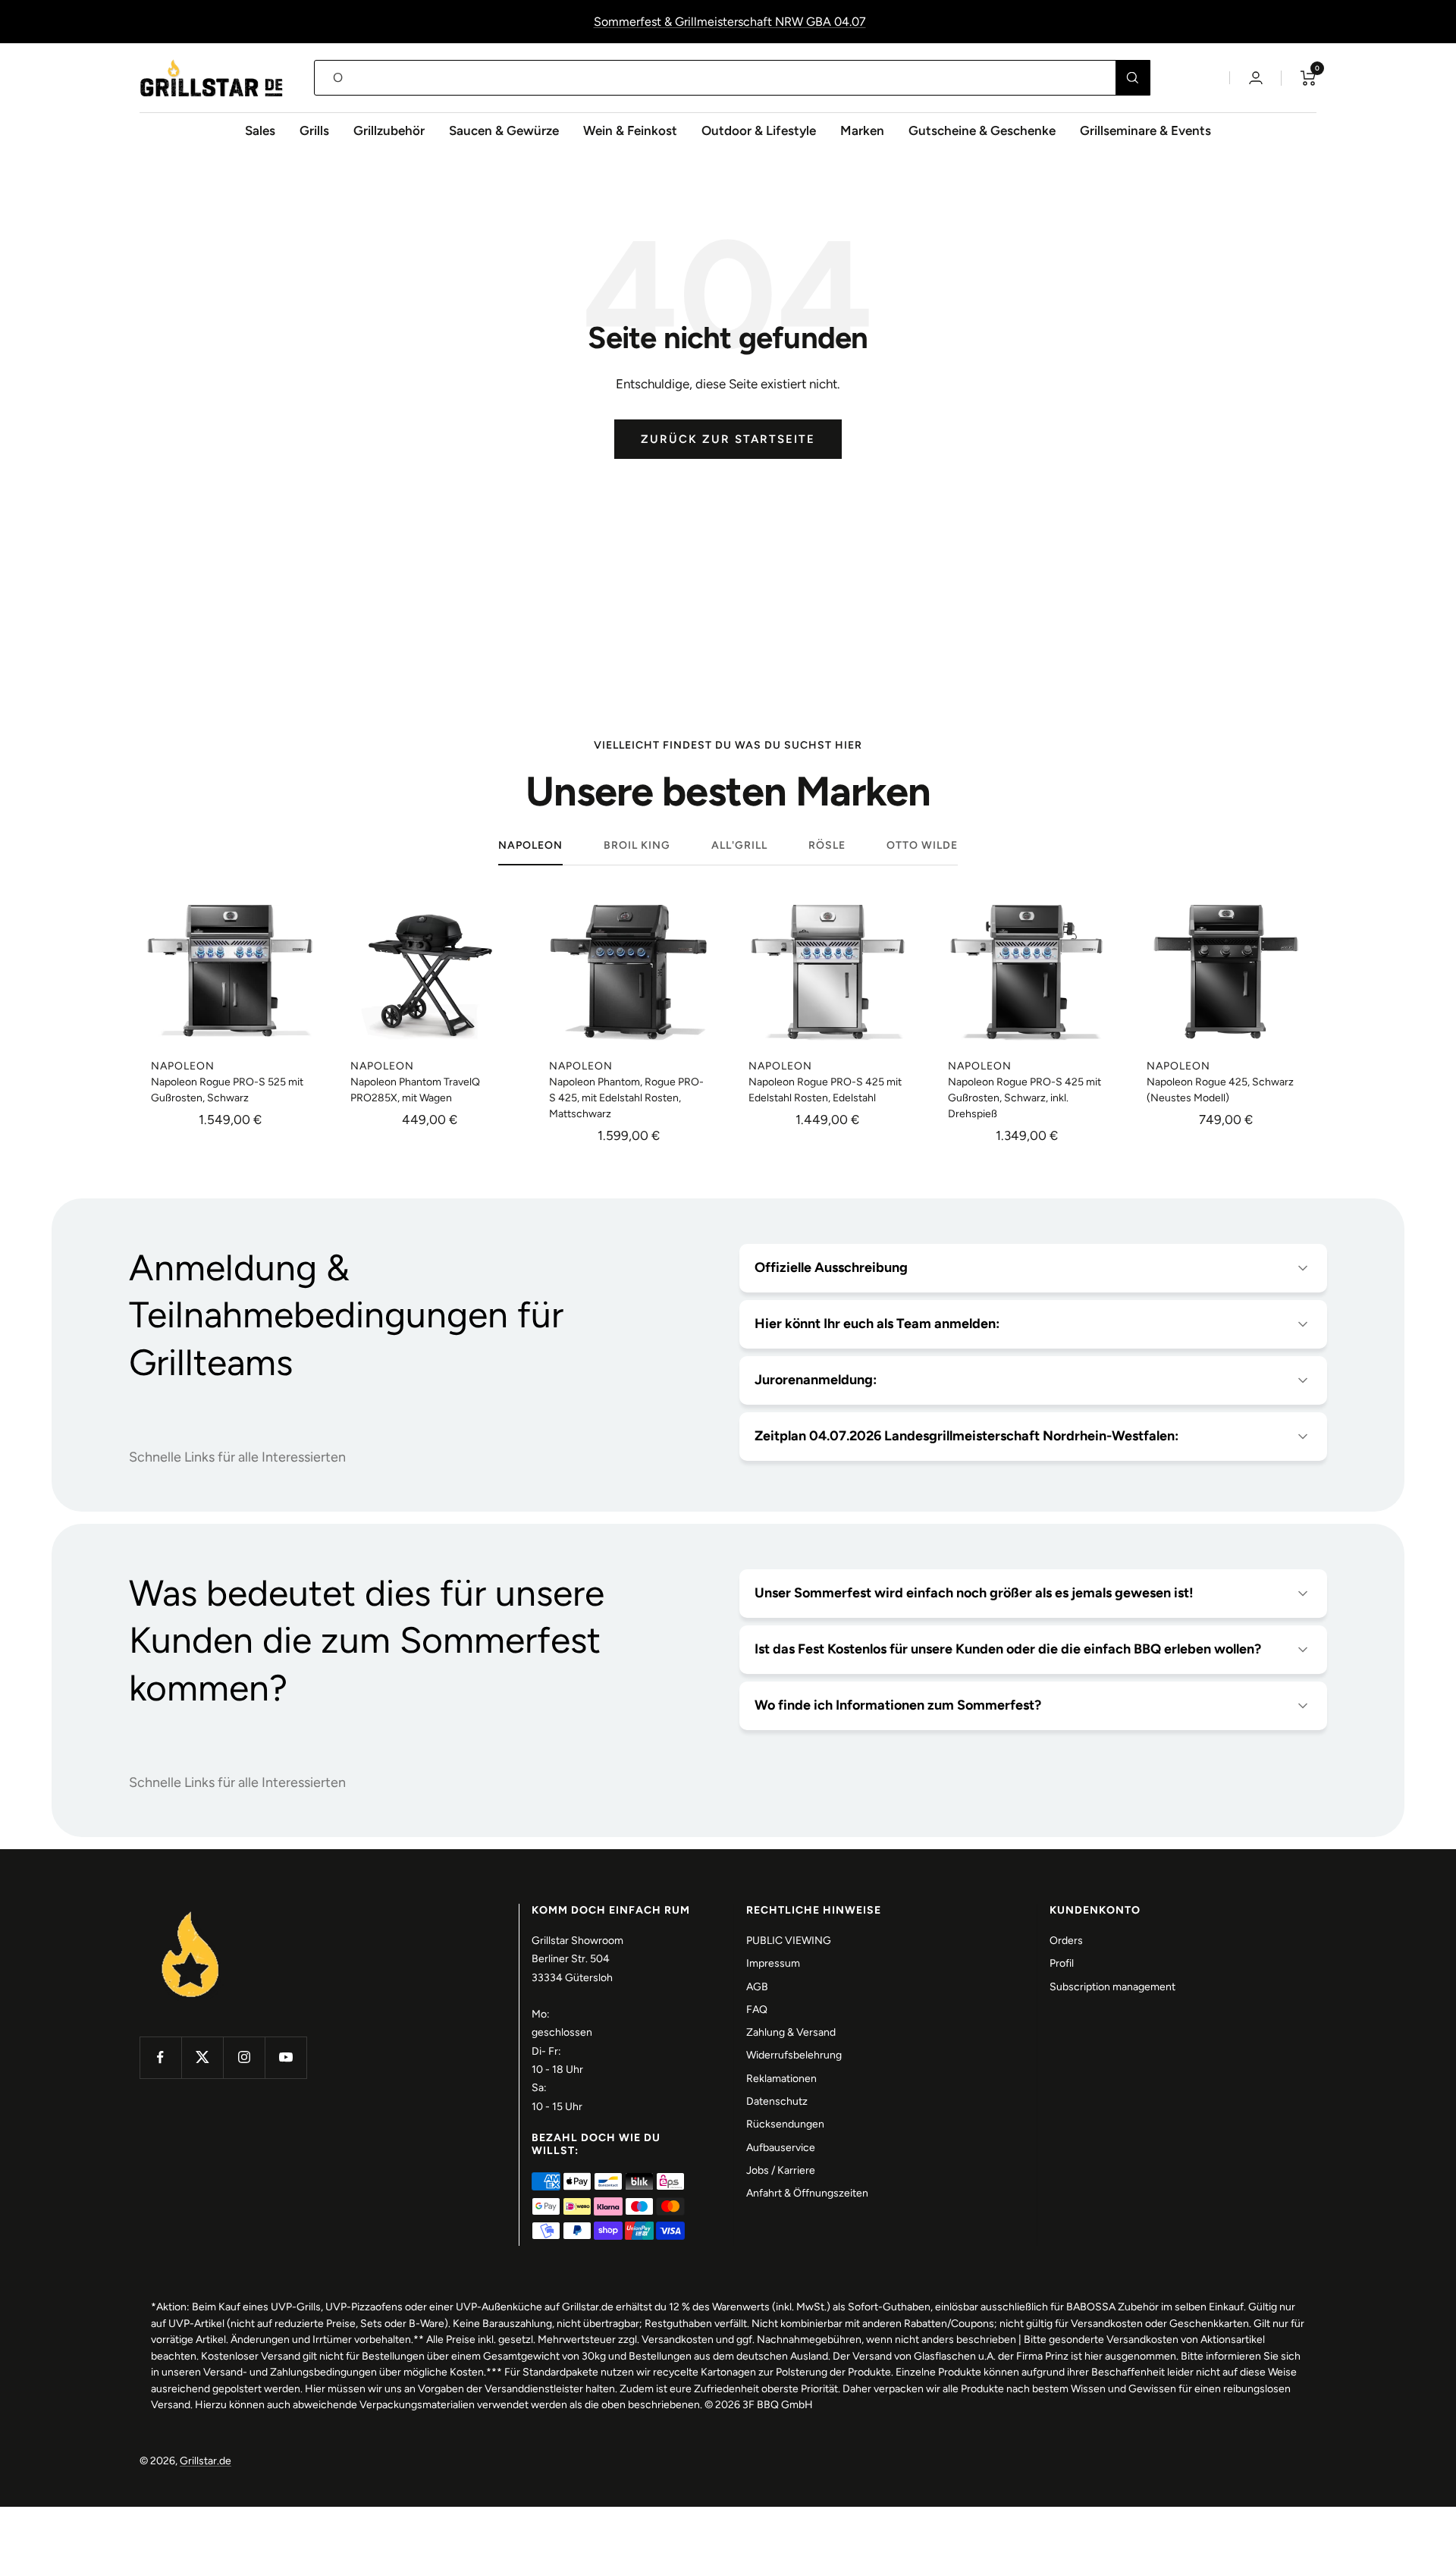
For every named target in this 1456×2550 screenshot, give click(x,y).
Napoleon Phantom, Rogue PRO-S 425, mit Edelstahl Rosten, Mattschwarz (626, 1098)
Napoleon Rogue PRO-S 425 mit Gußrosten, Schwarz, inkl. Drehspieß (1025, 1098)
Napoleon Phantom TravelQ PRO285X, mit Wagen (415, 1090)
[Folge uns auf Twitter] (202, 2057)
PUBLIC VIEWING (789, 1941)
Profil (1062, 1963)
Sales (260, 130)
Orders (1066, 1941)
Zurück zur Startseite (728, 439)
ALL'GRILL (739, 845)
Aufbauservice (781, 2148)
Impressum (773, 1963)
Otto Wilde (922, 845)
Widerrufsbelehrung (794, 2055)
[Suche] (1133, 78)
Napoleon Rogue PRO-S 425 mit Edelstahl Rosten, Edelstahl (825, 1090)
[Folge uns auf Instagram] (244, 2057)
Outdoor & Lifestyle (759, 130)
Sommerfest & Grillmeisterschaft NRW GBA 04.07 (730, 22)
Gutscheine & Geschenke (982, 130)
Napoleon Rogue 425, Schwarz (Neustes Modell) (1220, 1090)
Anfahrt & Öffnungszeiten (807, 2193)
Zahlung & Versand (791, 2032)
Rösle (827, 845)
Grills (314, 130)
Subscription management (1112, 1987)
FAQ (757, 2010)
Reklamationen (781, 2079)
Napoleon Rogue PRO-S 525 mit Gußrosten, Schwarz (227, 1090)
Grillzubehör (389, 130)
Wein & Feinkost (630, 130)
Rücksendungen (785, 2124)
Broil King (637, 845)
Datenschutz (777, 2101)
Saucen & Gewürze (504, 130)
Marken (862, 130)
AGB (757, 1987)
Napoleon (530, 845)
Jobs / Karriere (781, 2170)
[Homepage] (191, 1912)
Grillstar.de (206, 2461)
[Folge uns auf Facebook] (160, 2057)
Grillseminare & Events (1145, 130)
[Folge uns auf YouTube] (286, 2057)
